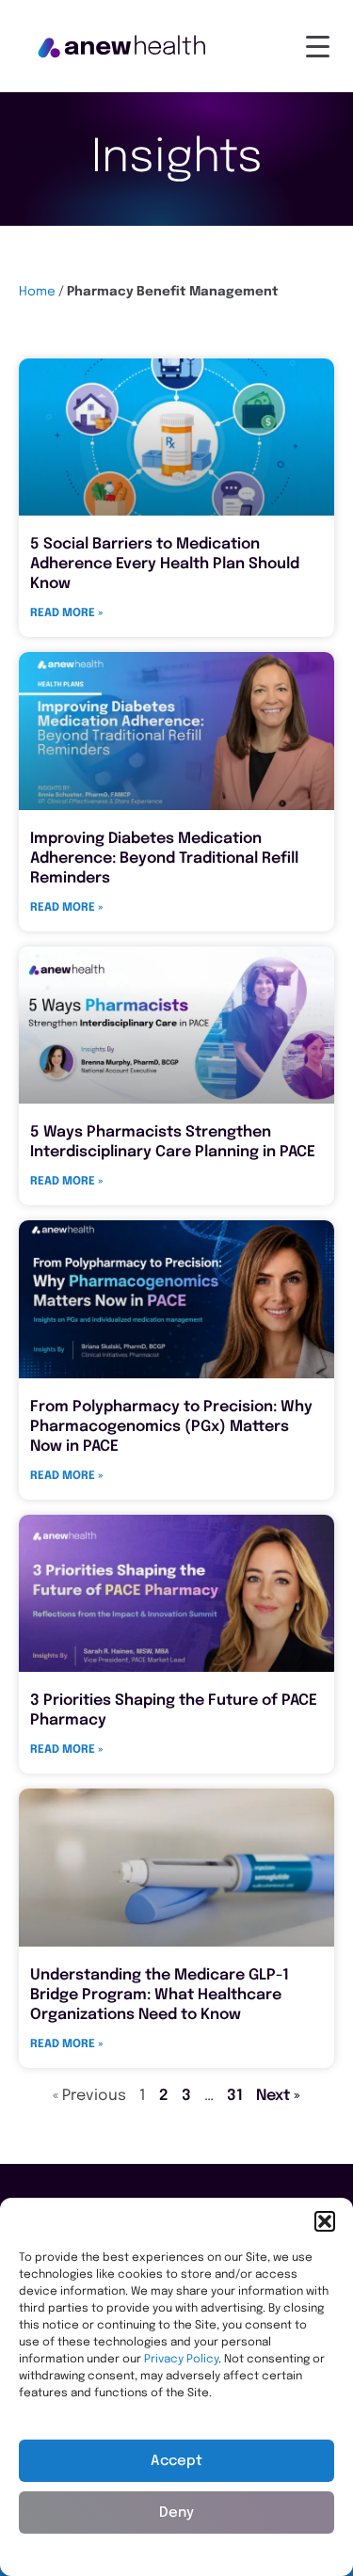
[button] (325, 2221)
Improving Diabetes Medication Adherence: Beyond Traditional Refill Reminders (164, 859)
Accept (176, 2461)
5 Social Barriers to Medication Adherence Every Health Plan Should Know (165, 564)
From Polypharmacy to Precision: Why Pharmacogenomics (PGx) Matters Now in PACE (171, 1427)
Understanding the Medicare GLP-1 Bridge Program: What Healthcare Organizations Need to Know (160, 1995)
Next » (278, 2096)
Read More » (66, 613)
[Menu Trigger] (318, 47)
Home (37, 292)
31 (235, 2096)
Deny (176, 2513)
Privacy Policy (181, 2360)
